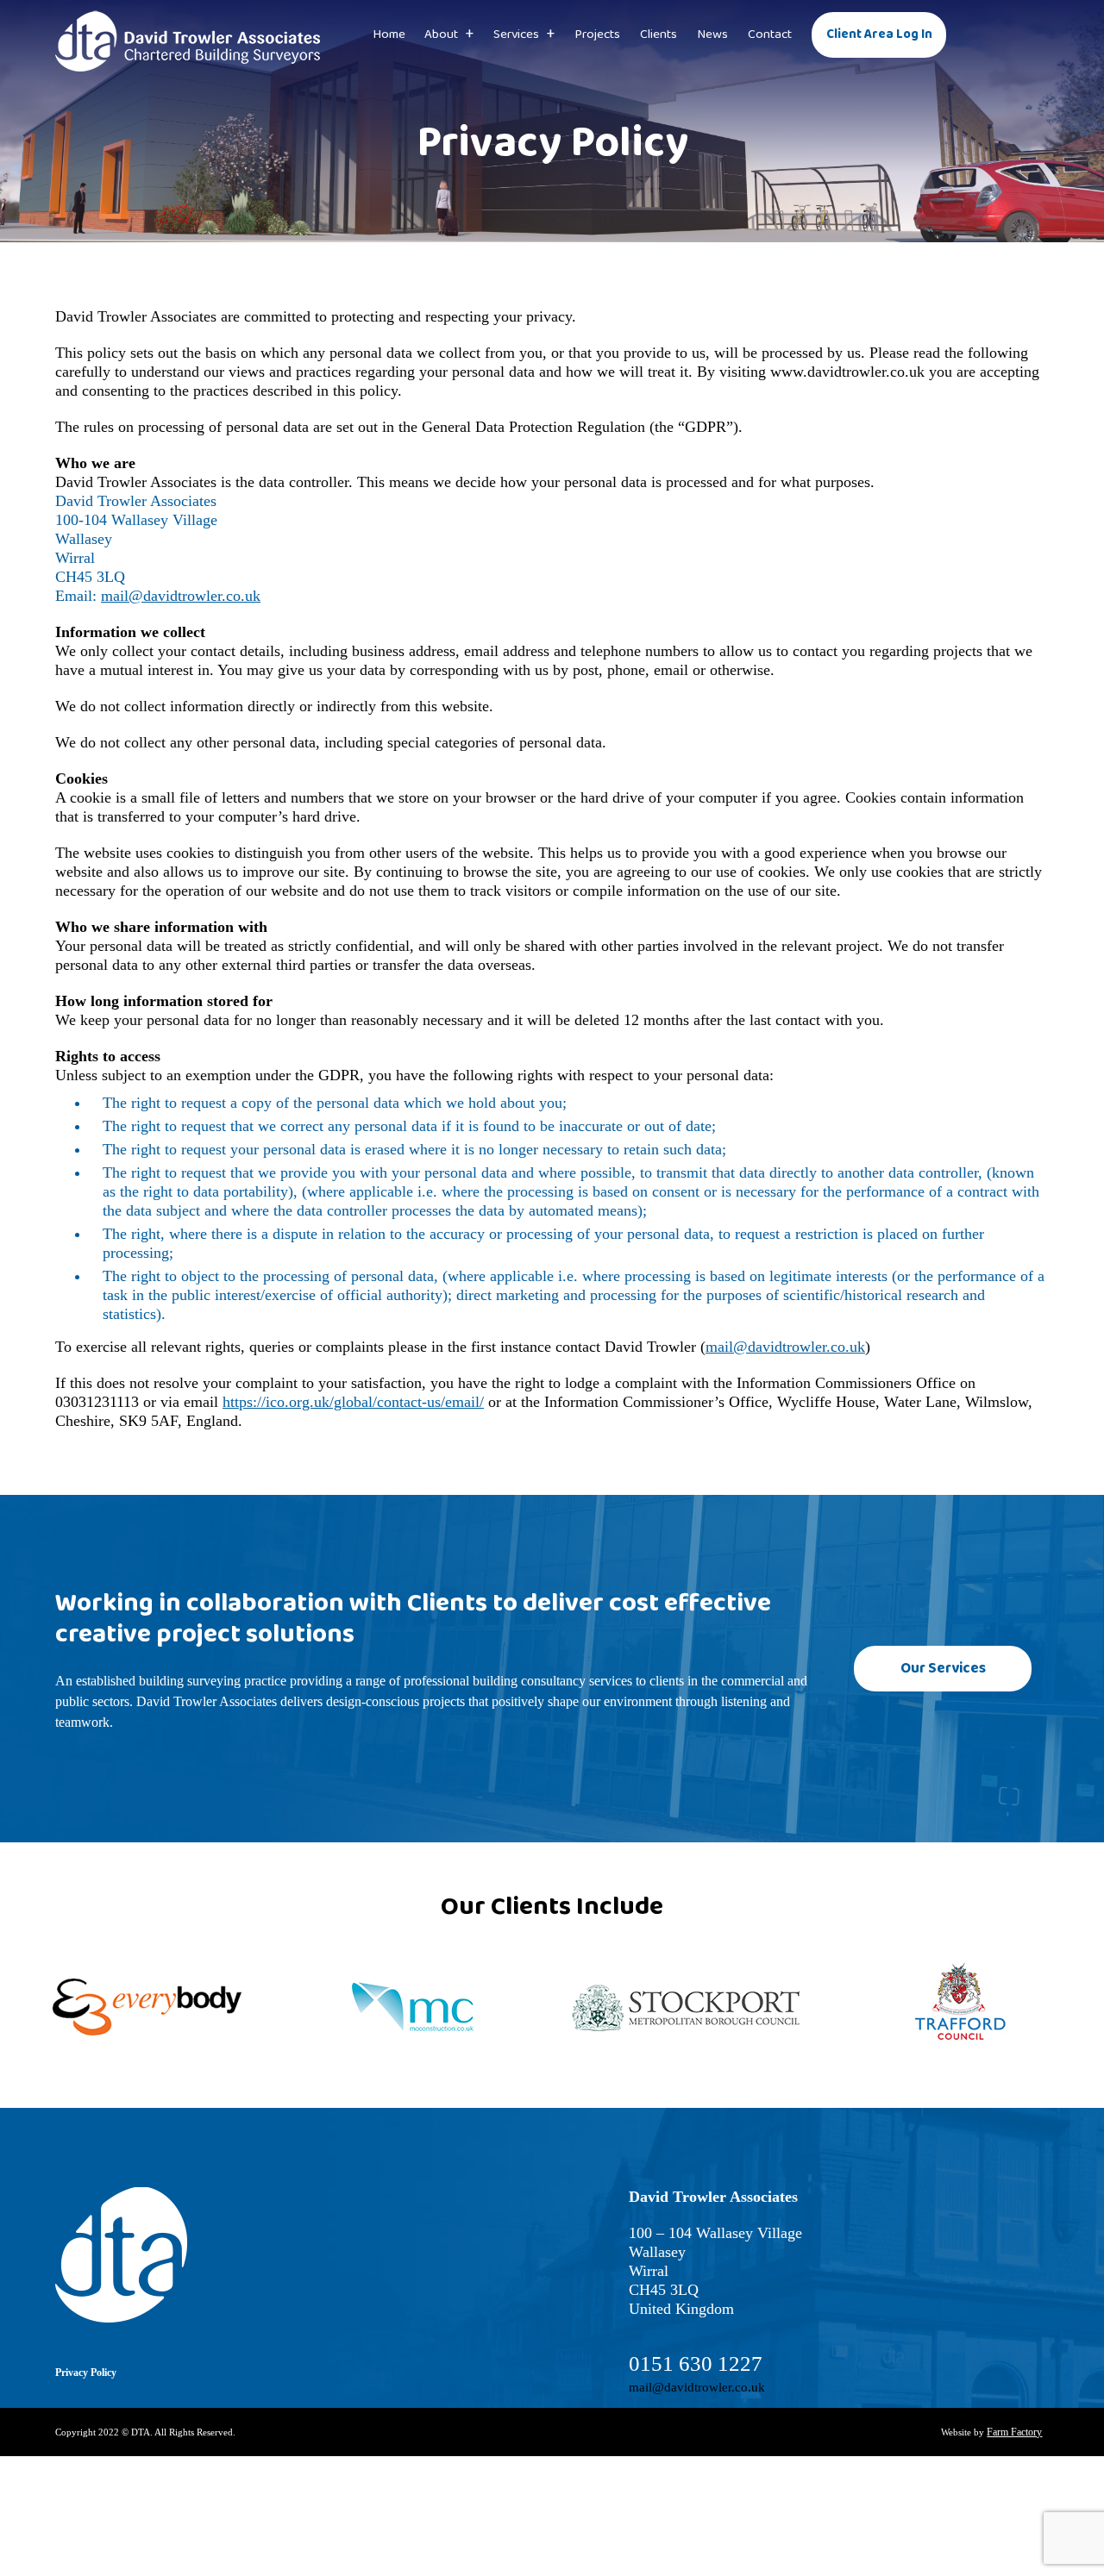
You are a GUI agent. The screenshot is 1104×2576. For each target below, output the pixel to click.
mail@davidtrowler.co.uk (181, 596)
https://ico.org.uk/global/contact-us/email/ (353, 1402)
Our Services (960, 1669)
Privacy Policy (86, 2373)
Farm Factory (1014, 2432)
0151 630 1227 (696, 2363)
